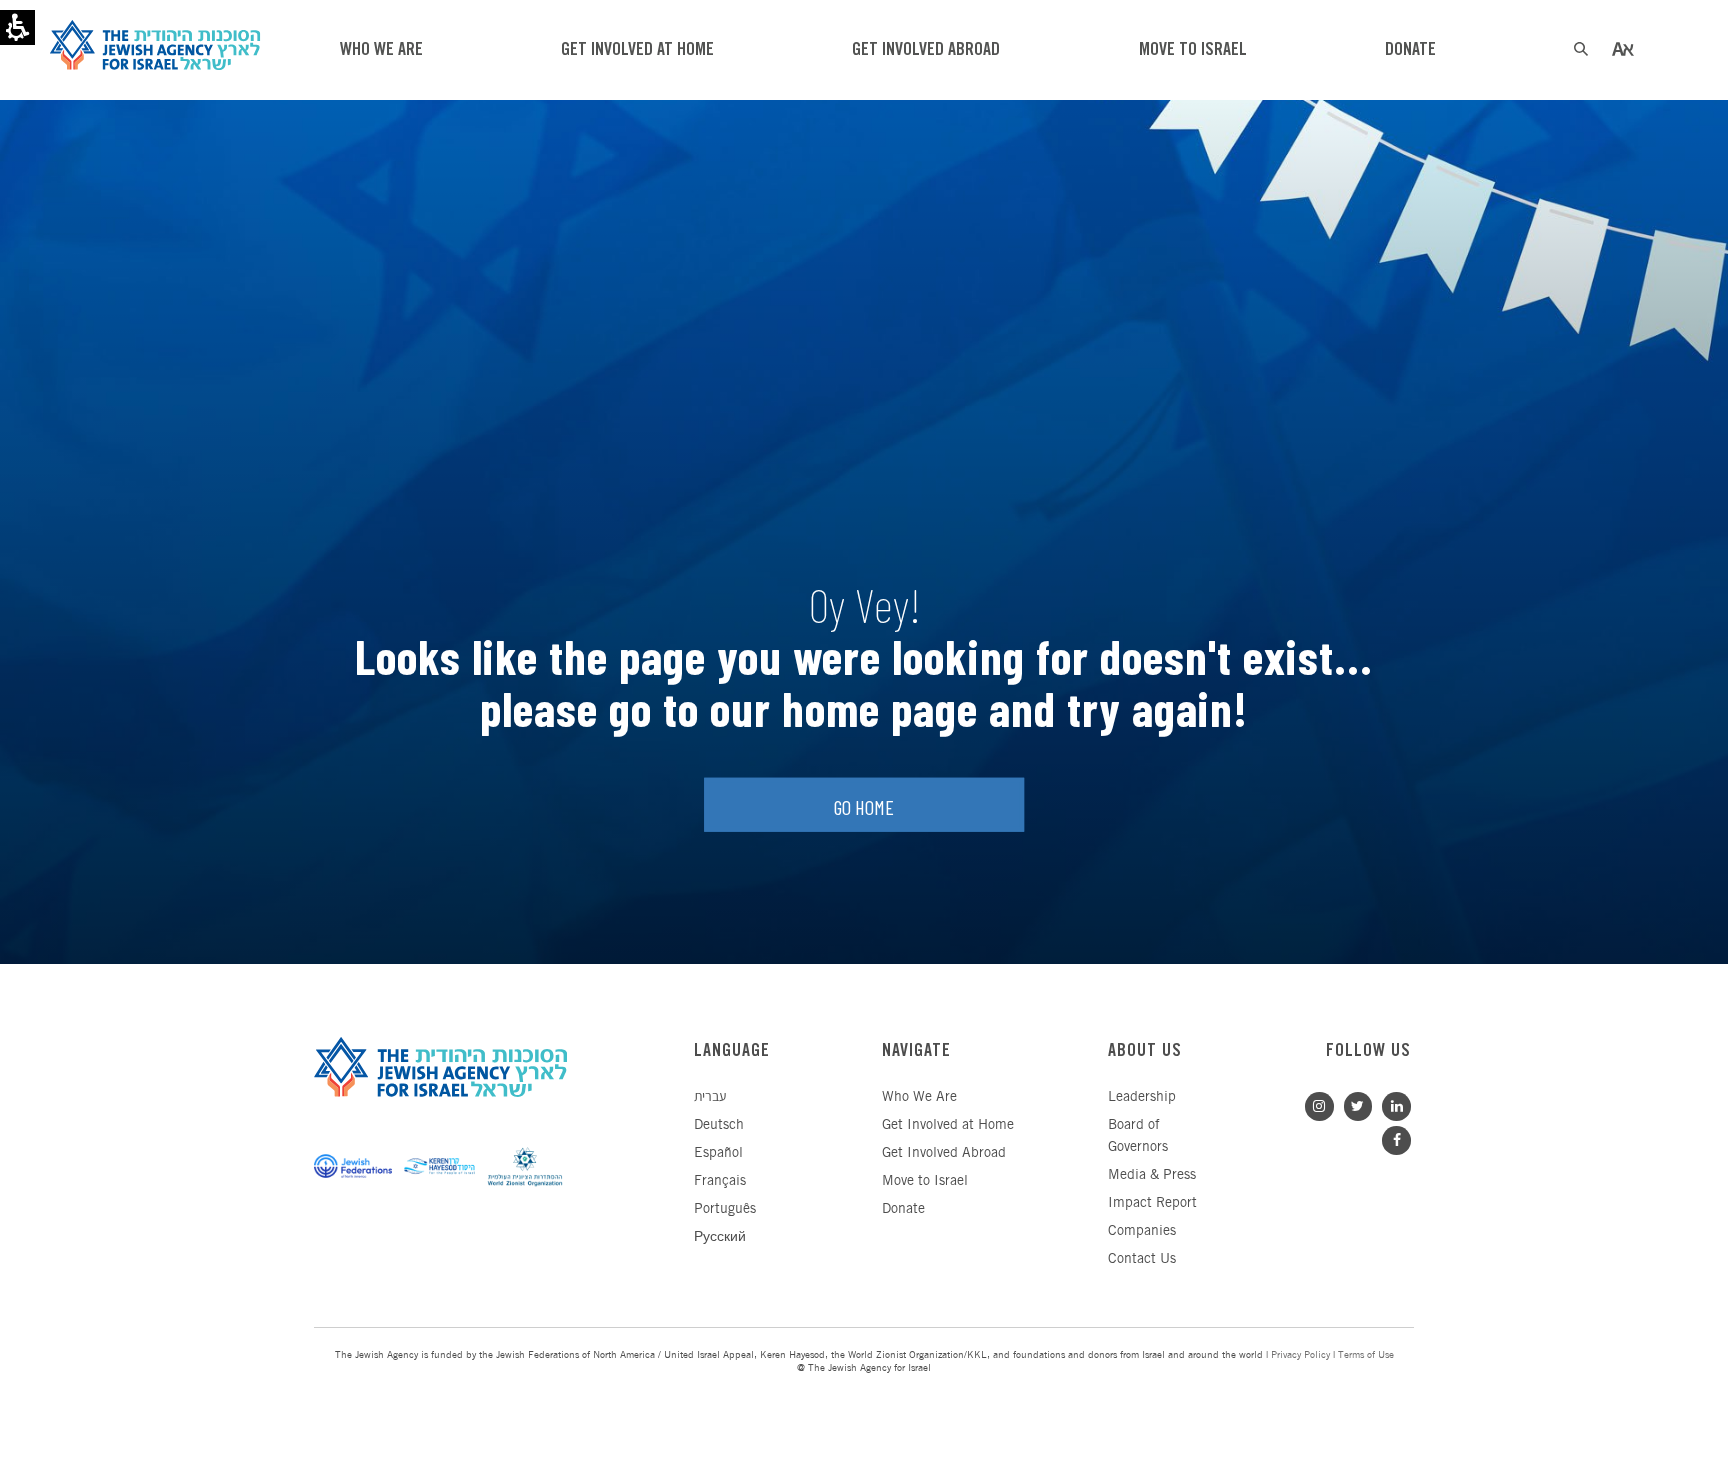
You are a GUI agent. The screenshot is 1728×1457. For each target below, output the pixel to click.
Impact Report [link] (1152, 1203)
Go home (864, 807)
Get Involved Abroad (944, 1153)
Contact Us (1142, 1259)
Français (720, 1181)
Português (725, 1209)
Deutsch (719, 1125)
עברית (710, 1097)
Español (718, 1153)
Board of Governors (1138, 1136)
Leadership (1142, 1097)
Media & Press (1152, 1175)
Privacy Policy (1300, 1355)
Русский (720, 1237)
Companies (1142, 1231)
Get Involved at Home (948, 1125)
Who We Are (919, 1097)
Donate (903, 1209)
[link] (1391, 1104)
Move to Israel (925, 1181)
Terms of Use (1366, 1355)
